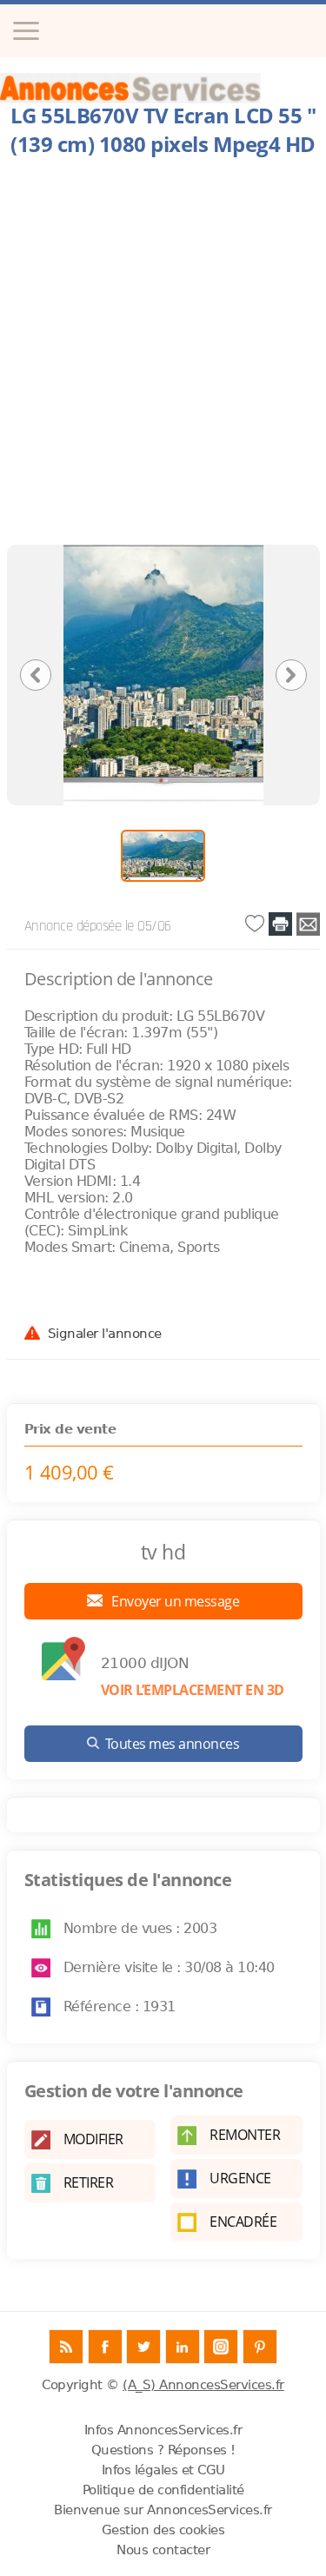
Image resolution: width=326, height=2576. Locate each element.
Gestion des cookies (163, 2530)
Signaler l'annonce (105, 1333)
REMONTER (245, 2135)
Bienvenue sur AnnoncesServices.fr (163, 2510)
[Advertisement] (163, 356)
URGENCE (240, 2178)
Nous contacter (163, 2550)
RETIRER (89, 2182)
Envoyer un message (174, 1601)
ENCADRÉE (243, 2222)
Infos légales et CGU (163, 2470)
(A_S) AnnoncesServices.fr (203, 2385)
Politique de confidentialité (163, 2490)
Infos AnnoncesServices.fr (163, 2430)
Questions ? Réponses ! (163, 2450)
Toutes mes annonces (173, 1744)
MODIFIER (93, 2139)
